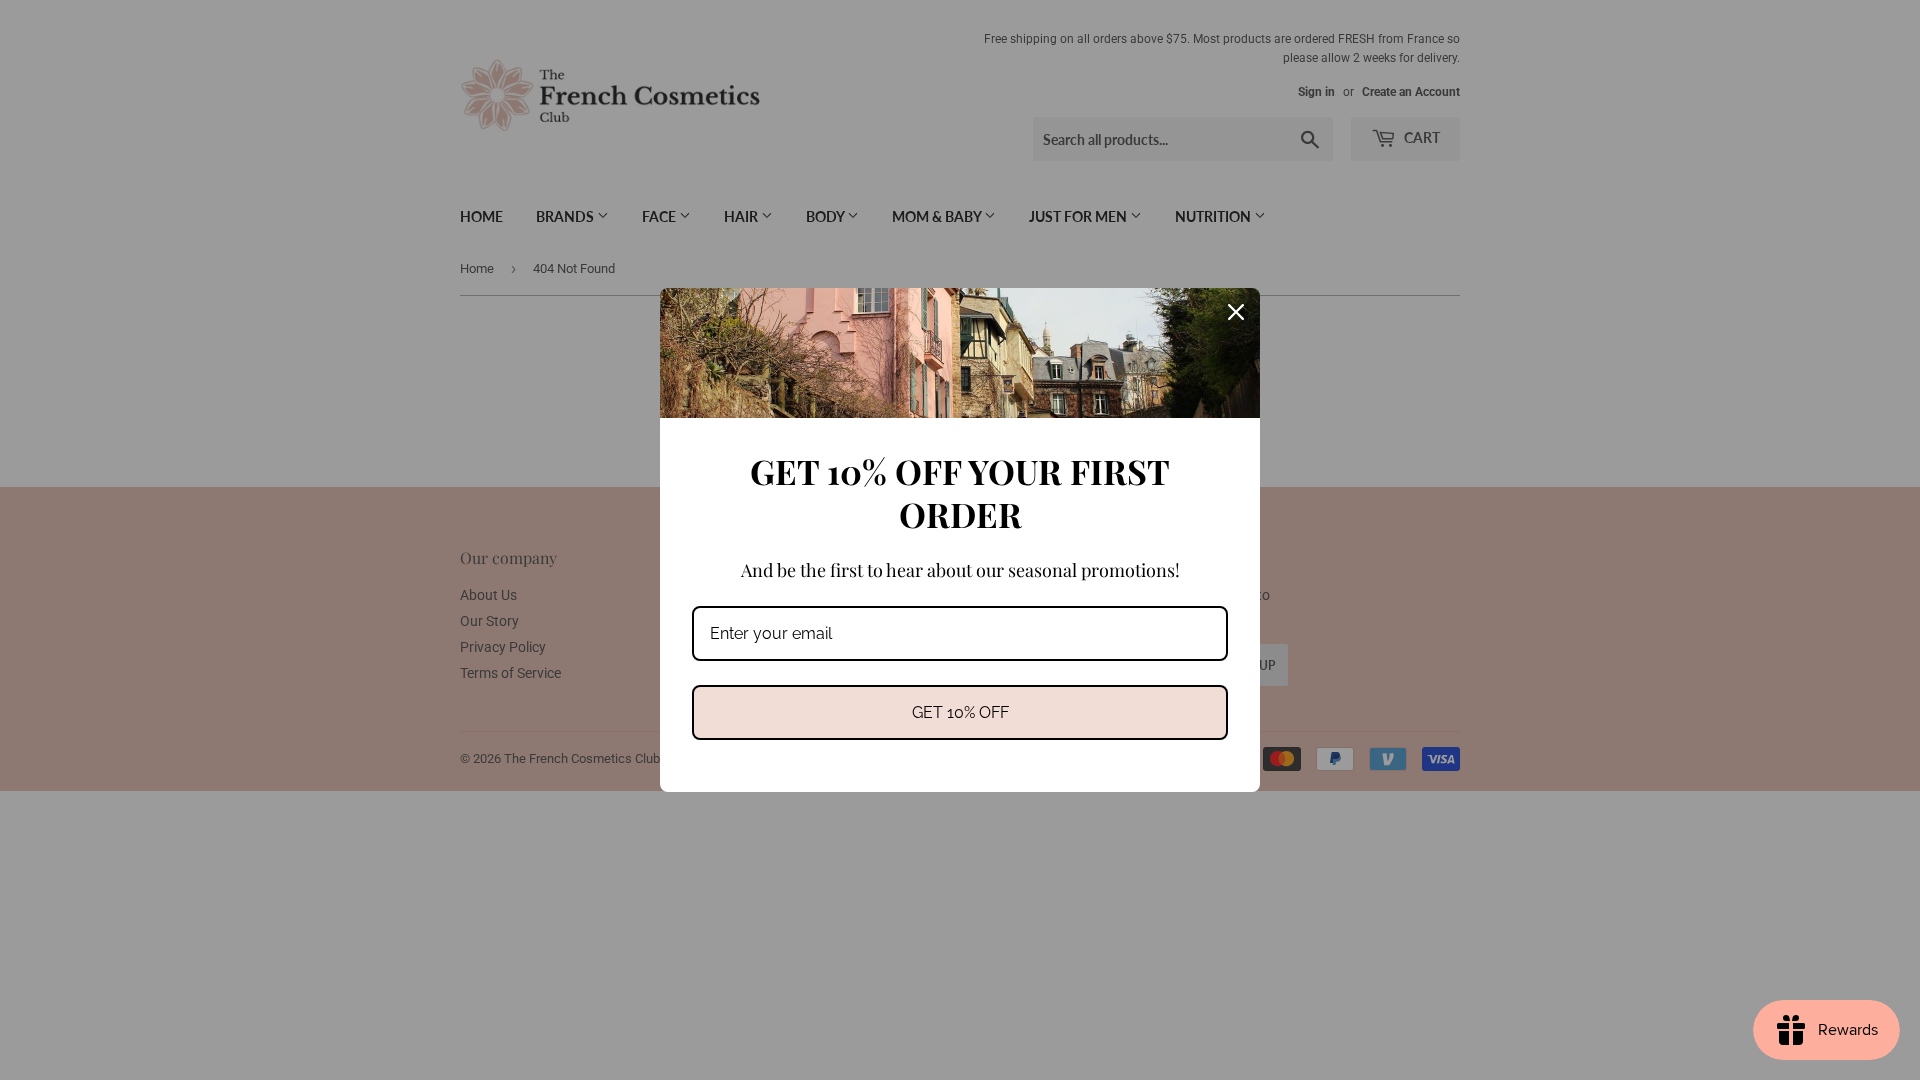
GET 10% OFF (960, 712)
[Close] (1236, 312)
